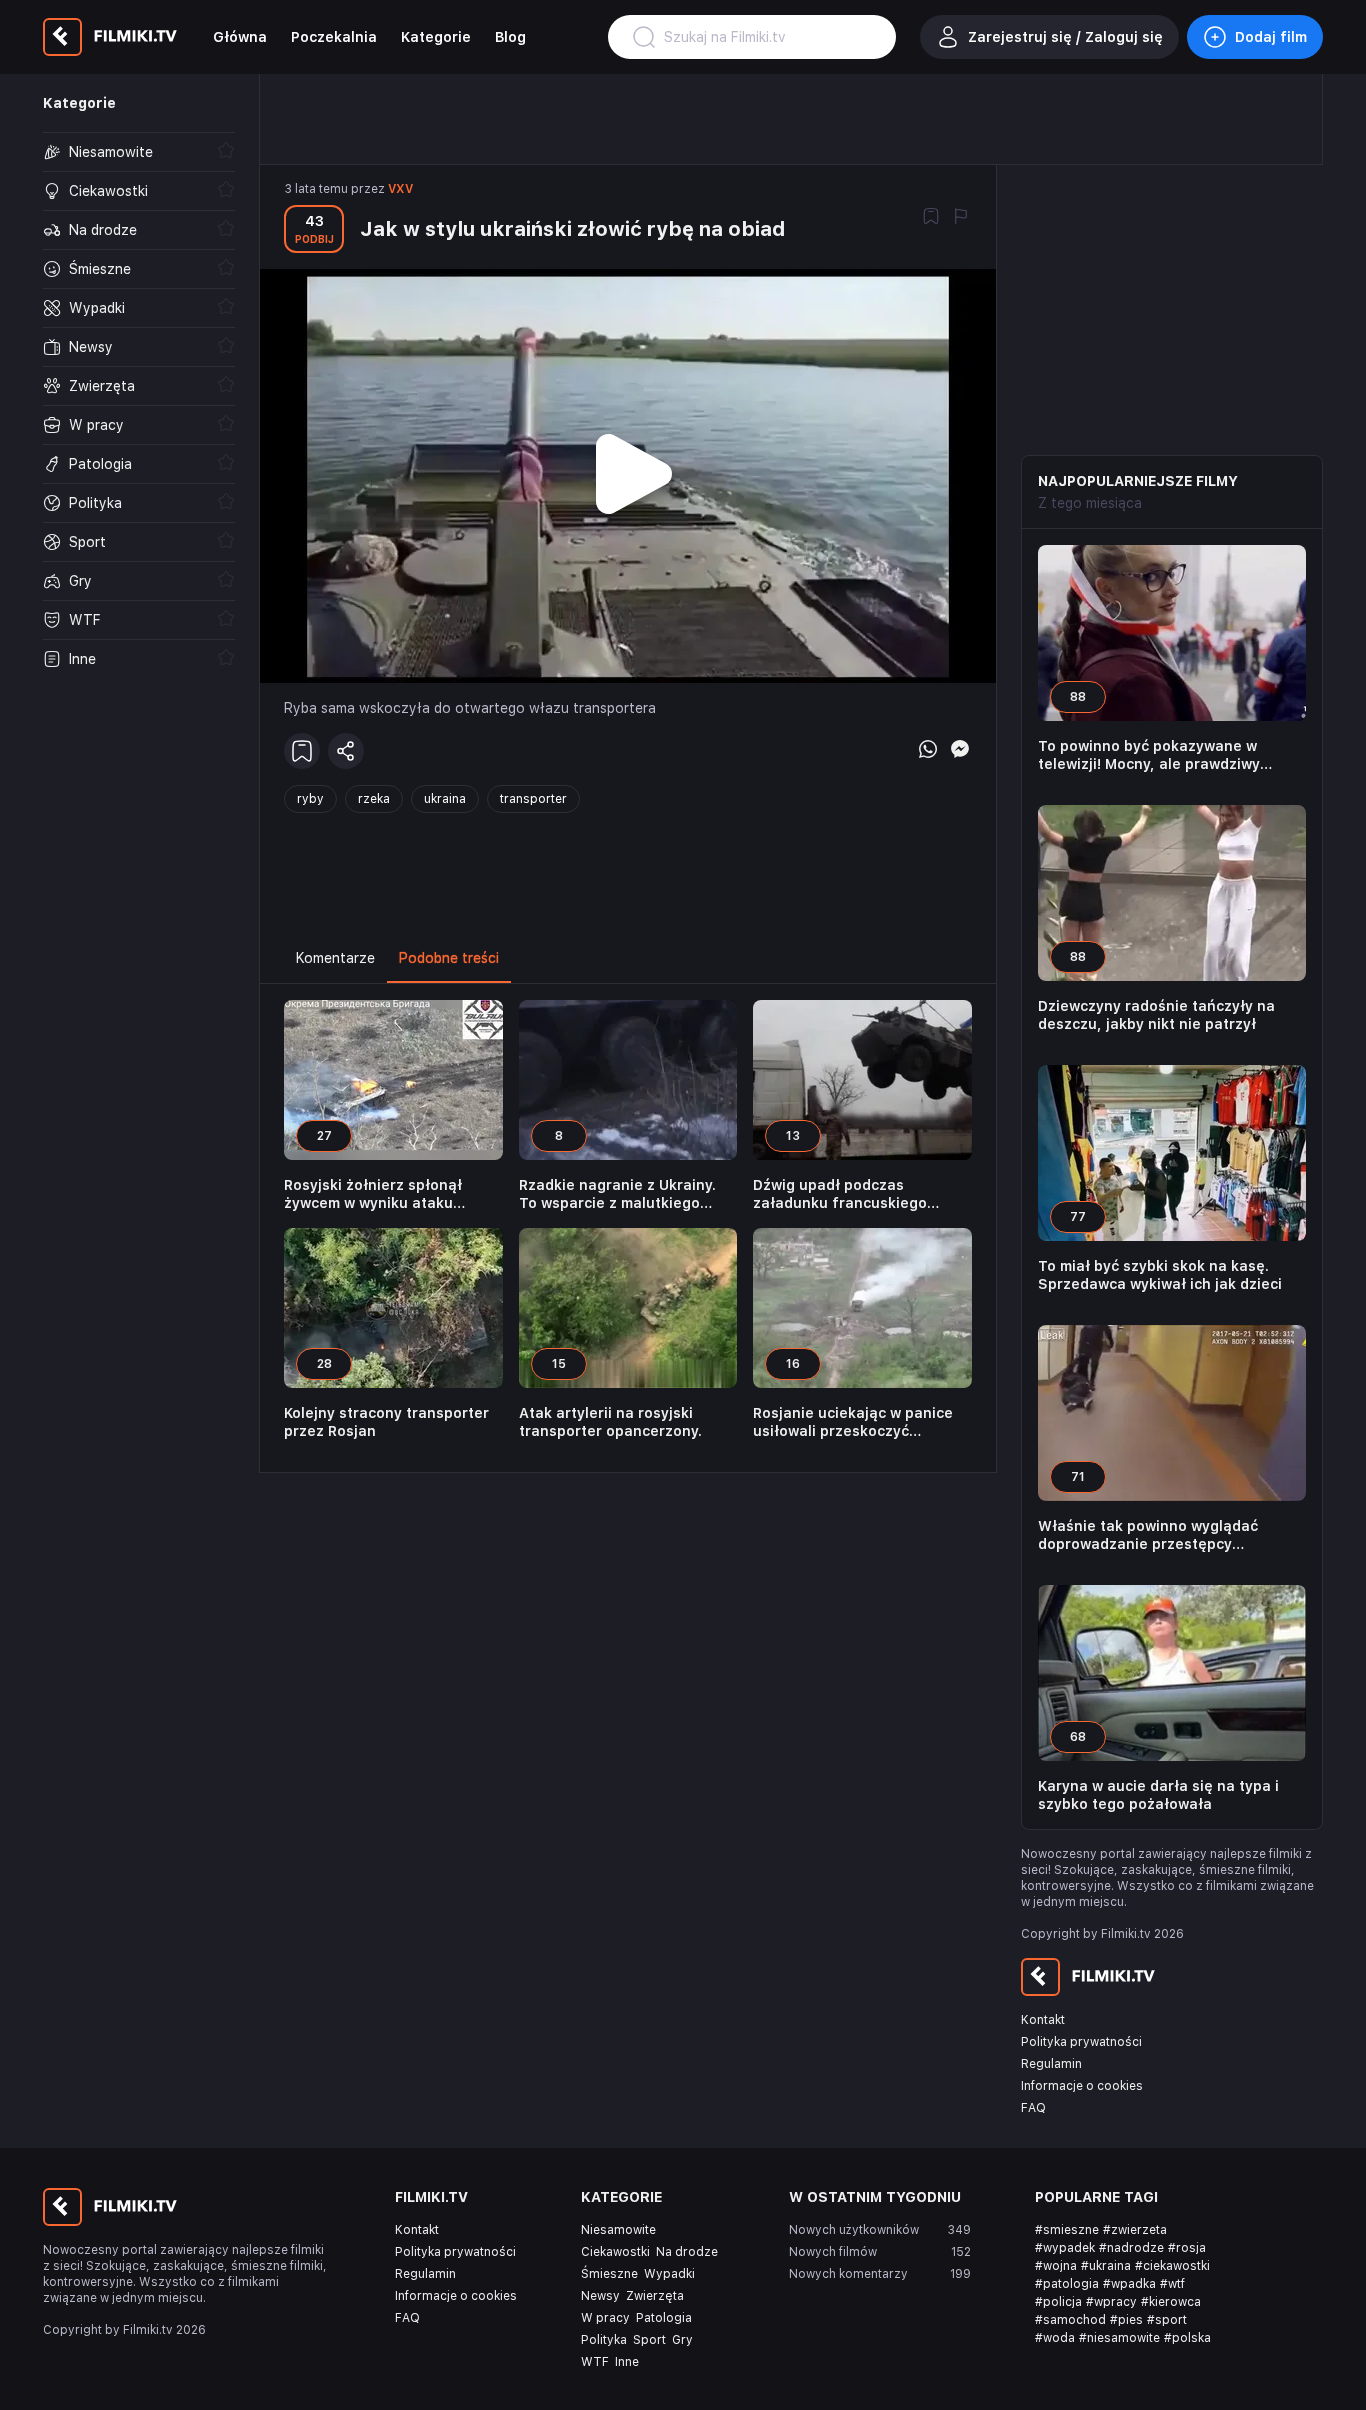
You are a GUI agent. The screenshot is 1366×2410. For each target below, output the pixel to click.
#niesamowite (1119, 2338)
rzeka (374, 799)
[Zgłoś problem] (961, 218)
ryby (310, 799)
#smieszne (1067, 2230)
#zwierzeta (1135, 2230)
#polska (1187, 2338)
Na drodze (687, 2252)
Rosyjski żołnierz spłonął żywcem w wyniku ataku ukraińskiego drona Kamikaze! (391, 1194)
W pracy (605, 2318)
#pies (1126, 2320)
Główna (240, 37)
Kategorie (436, 37)
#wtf (1172, 2284)
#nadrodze (1131, 2248)
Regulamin (1051, 2064)
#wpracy (1111, 2302)
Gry (682, 2340)
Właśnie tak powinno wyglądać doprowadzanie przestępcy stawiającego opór (1148, 1535)
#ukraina (1106, 2266)
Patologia (664, 2318)
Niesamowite (618, 2230)
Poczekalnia (334, 37)
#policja (1058, 2302)
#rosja (1187, 2248)
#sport (1167, 2320)
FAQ (1033, 2108)
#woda (1055, 2338)
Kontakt (1043, 2020)
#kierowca (1171, 2302)
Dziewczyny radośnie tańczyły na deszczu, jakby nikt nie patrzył (1156, 1015)
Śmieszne (609, 2274)
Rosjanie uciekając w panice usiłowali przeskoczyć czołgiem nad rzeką (853, 1422)
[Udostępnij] (346, 751)
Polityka (604, 2340)
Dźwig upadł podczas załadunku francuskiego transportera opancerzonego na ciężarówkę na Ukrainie (857, 1194)
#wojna (1056, 2266)
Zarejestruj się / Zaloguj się (1065, 37)
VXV (400, 189)
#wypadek (1065, 2248)
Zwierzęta (655, 2296)
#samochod (1070, 2320)
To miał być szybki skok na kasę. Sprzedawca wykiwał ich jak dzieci (1160, 1275)
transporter (533, 799)
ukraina (445, 799)
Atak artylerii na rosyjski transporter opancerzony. (610, 1422)
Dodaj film (1271, 37)
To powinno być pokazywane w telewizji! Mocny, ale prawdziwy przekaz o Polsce (1149, 755)
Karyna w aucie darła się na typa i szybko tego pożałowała (1158, 1795)
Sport (649, 2340)
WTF (595, 2362)
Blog (510, 37)
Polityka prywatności (1081, 2042)
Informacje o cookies (1082, 2086)
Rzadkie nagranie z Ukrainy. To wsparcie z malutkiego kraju (617, 1194)
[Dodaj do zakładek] (931, 218)
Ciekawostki (615, 2252)
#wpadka (1129, 2284)
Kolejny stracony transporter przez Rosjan (386, 1422)
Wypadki (669, 2274)
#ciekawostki (1172, 2266)
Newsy (600, 2296)
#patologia (1067, 2284)
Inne (627, 2362)
